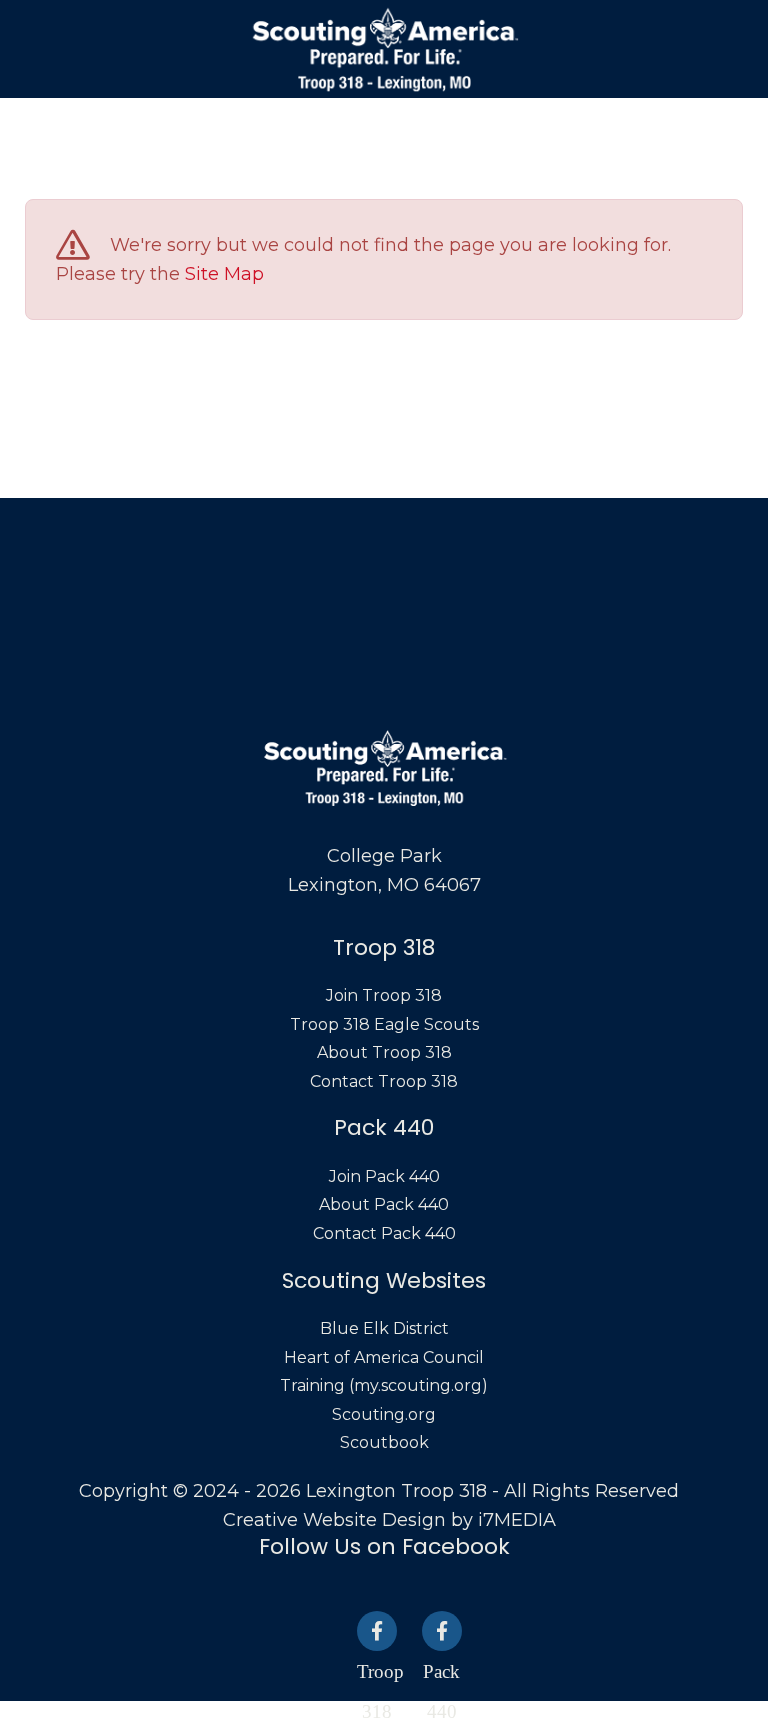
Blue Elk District (384, 1328)
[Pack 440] (442, 1631)
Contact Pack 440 (384, 1233)
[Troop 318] (377, 1631)
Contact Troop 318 (384, 1081)
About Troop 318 (384, 1052)
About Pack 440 (384, 1204)
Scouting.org (384, 1414)
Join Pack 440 (384, 1176)
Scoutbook (384, 1442)
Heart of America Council (384, 1357)
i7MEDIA (517, 1520)
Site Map (224, 274)
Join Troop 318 (384, 995)
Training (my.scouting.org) (384, 1385)
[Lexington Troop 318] (384, 49)
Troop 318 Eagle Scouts (384, 1024)
